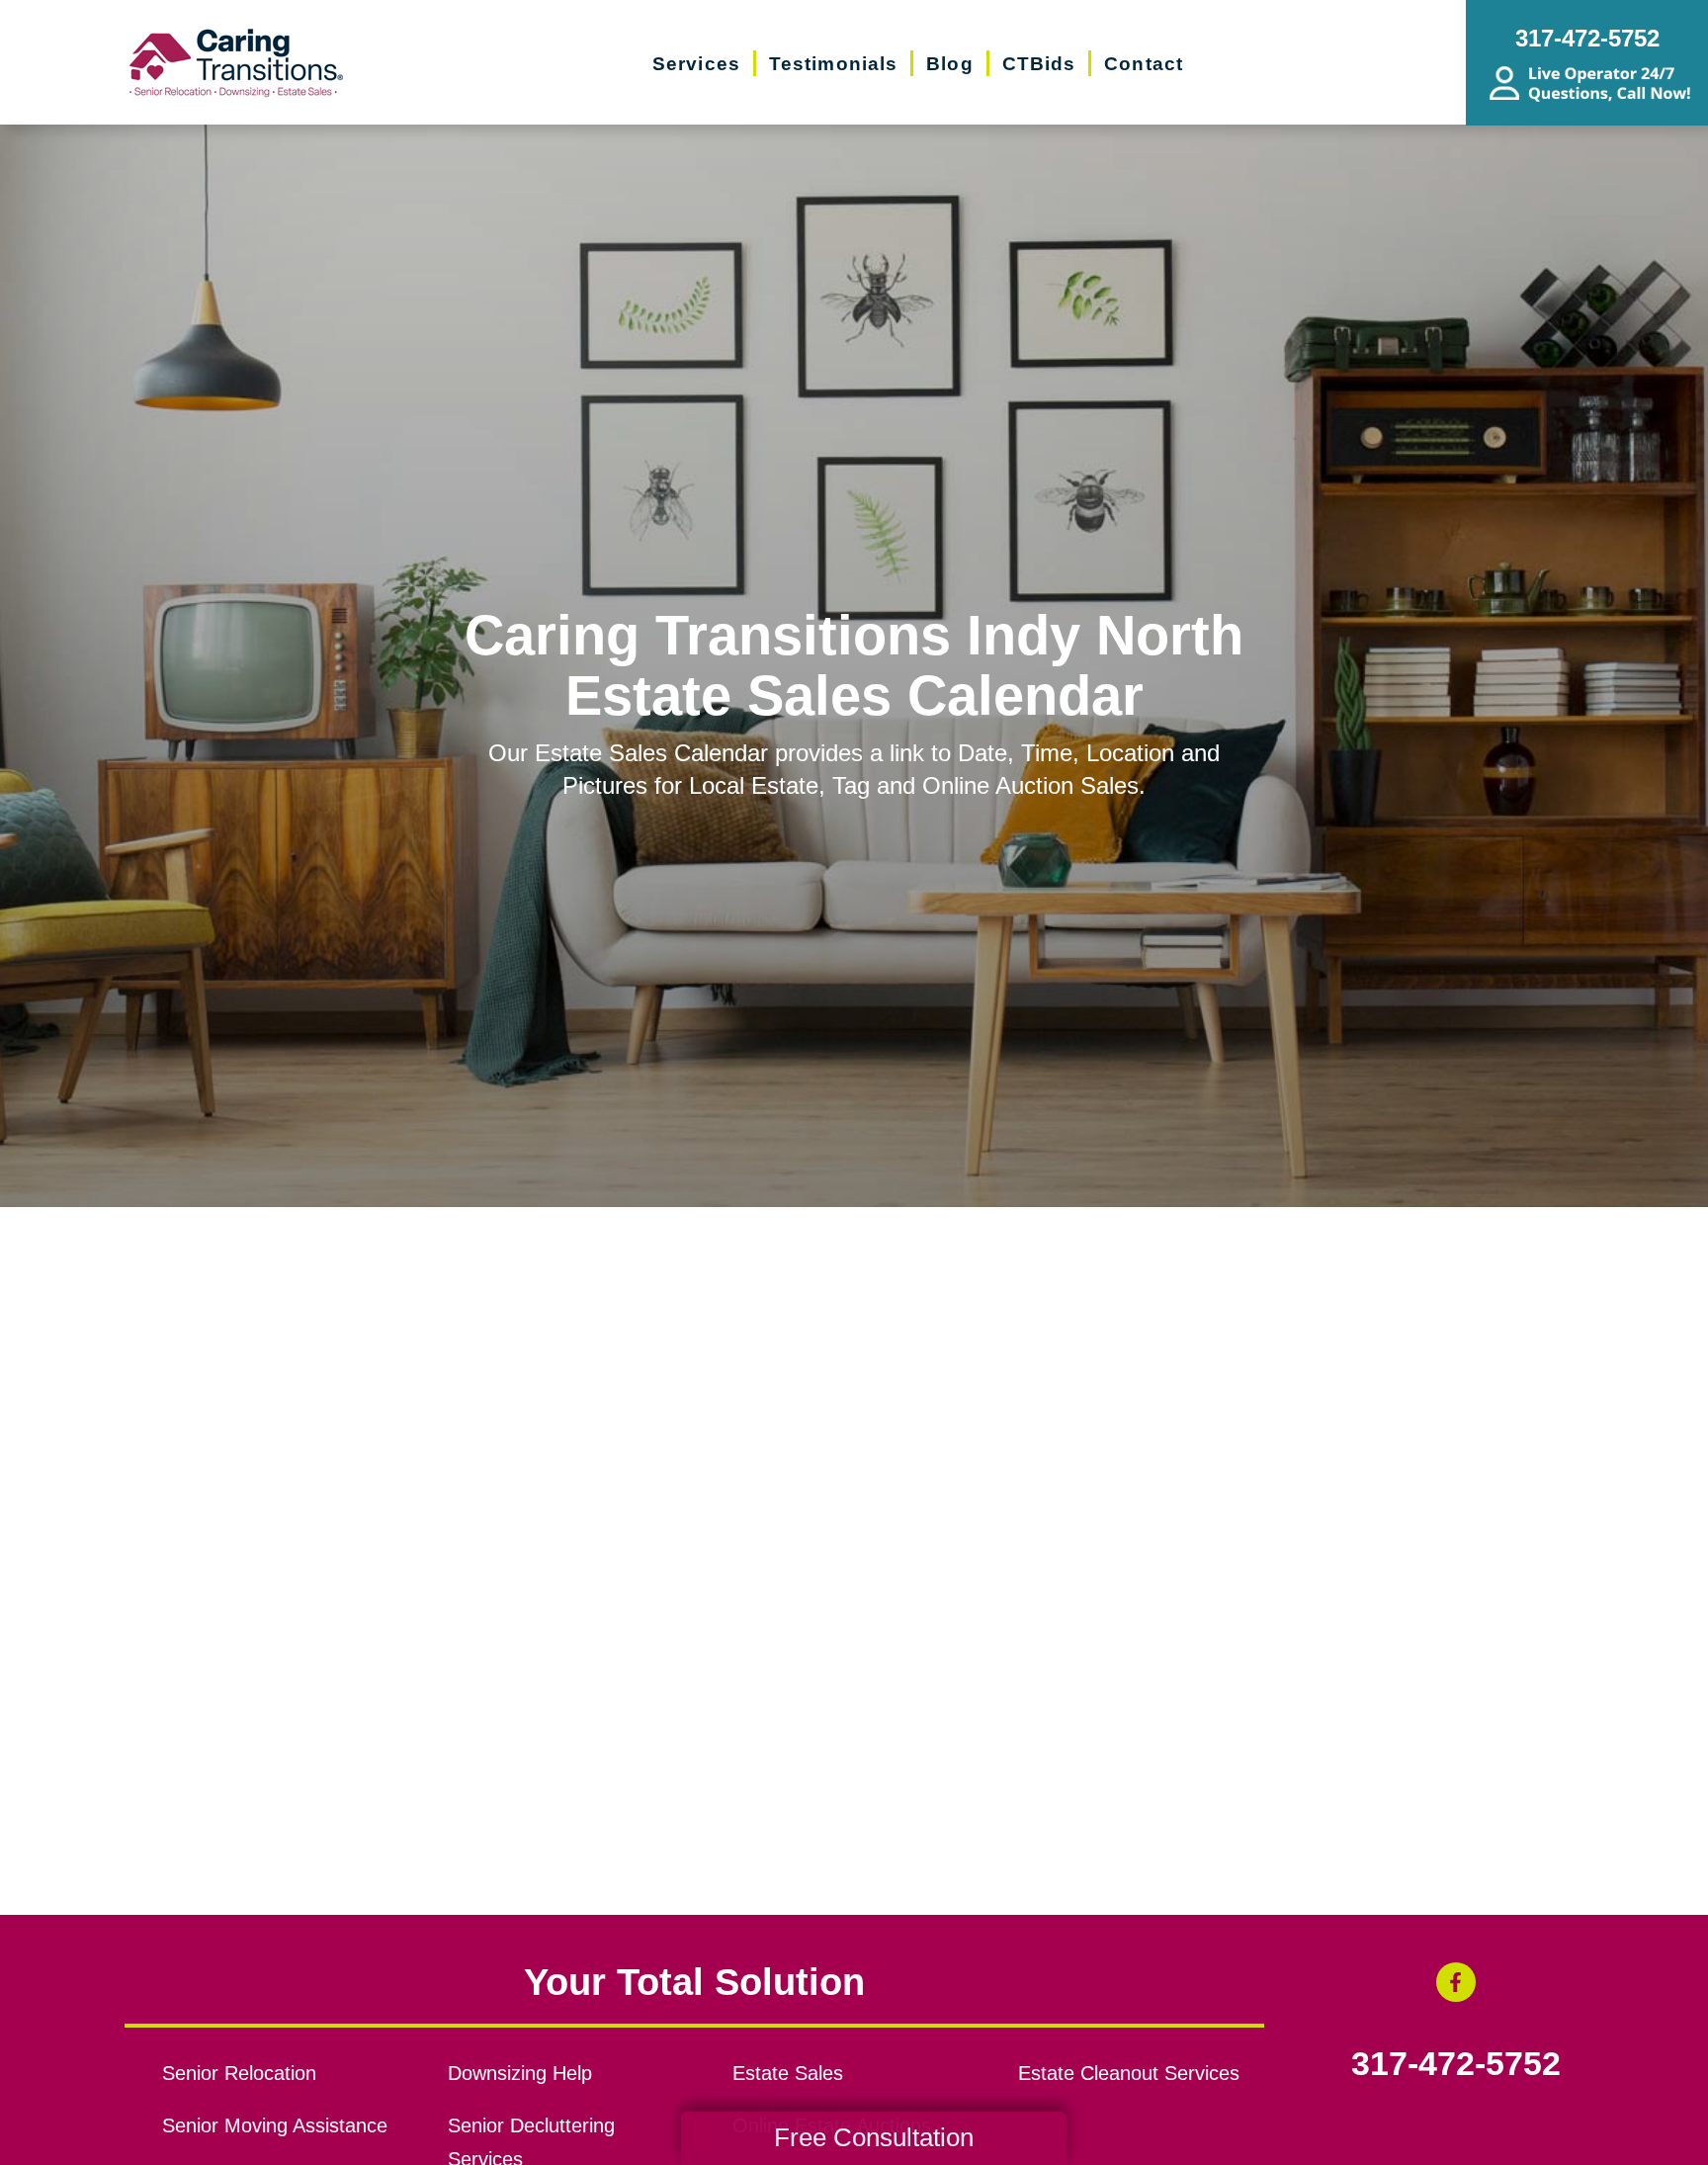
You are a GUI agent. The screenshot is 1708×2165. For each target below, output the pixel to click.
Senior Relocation (239, 2073)
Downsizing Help (520, 2073)
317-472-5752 (1456, 2064)
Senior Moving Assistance (275, 2125)
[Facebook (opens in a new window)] (1456, 1982)
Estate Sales (788, 2073)
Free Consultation (874, 2137)
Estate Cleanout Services (1129, 2073)
